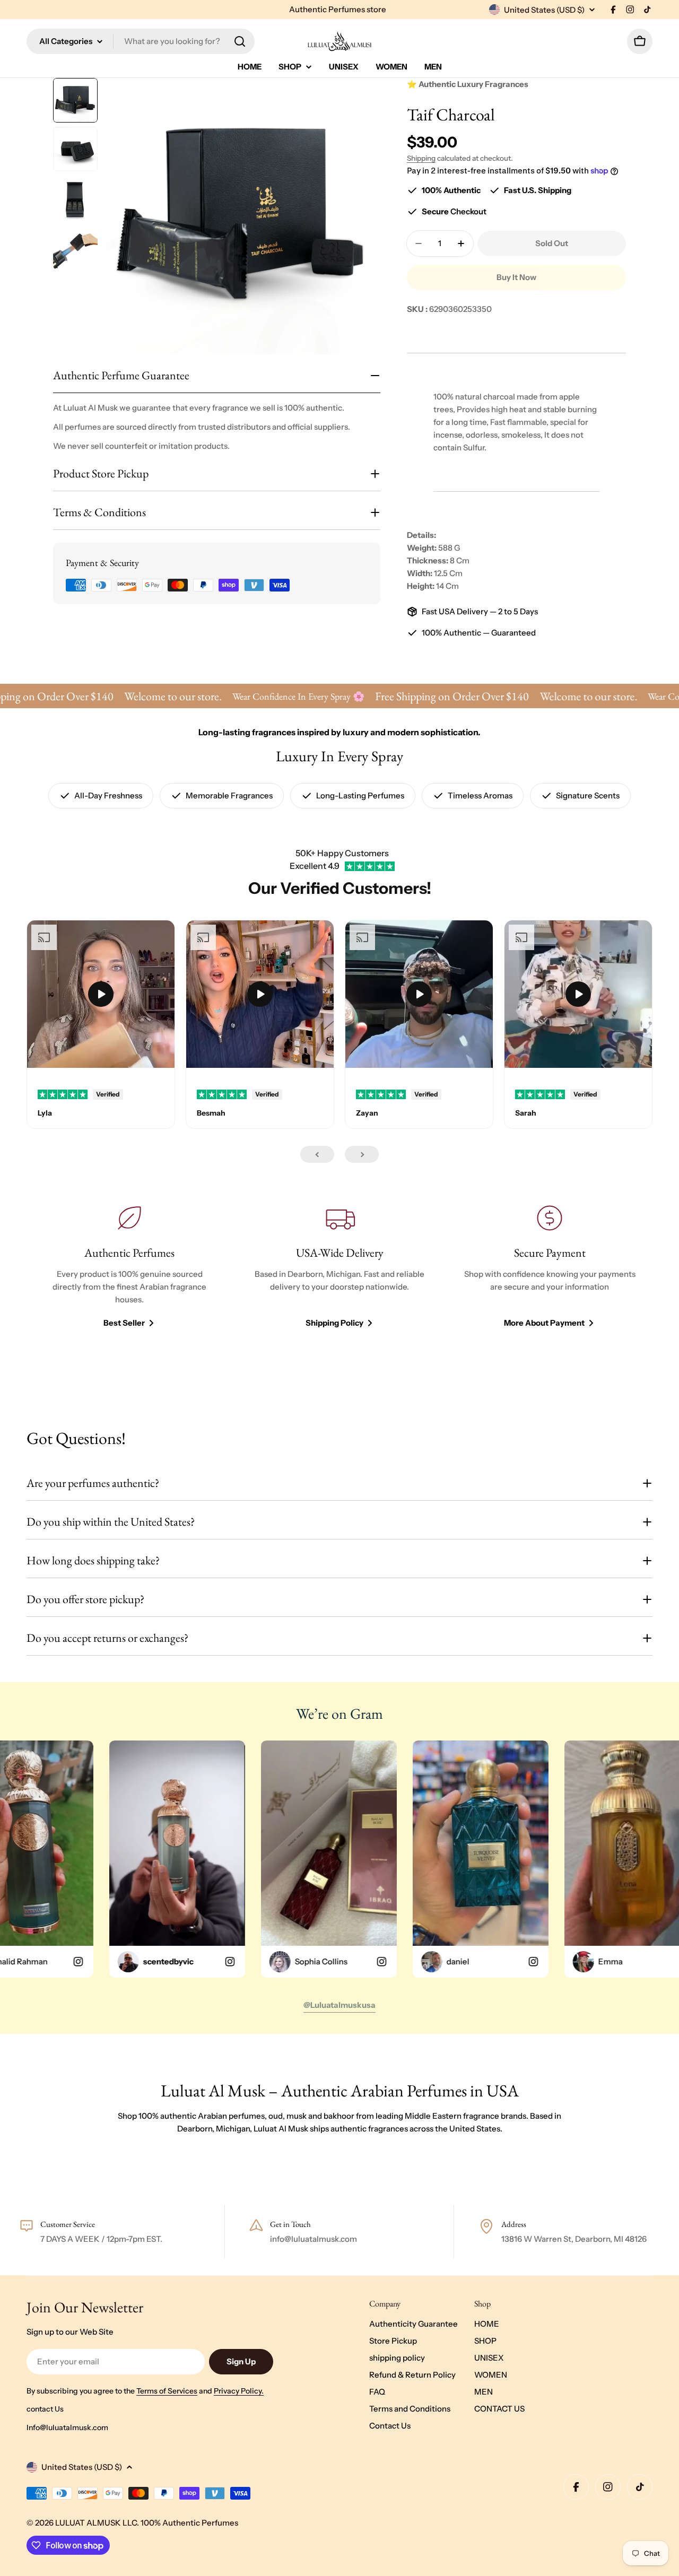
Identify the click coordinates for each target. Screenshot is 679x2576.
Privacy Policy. (239, 2391)
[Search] (240, 41)
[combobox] (141, 41)
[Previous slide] (317, 1154)
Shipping (421, 158)
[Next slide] (362, 1154)
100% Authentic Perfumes (189, 2523)
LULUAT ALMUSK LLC (96, 2523)
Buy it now (516, 277)
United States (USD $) (544, 10)
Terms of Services (167, 2391)
